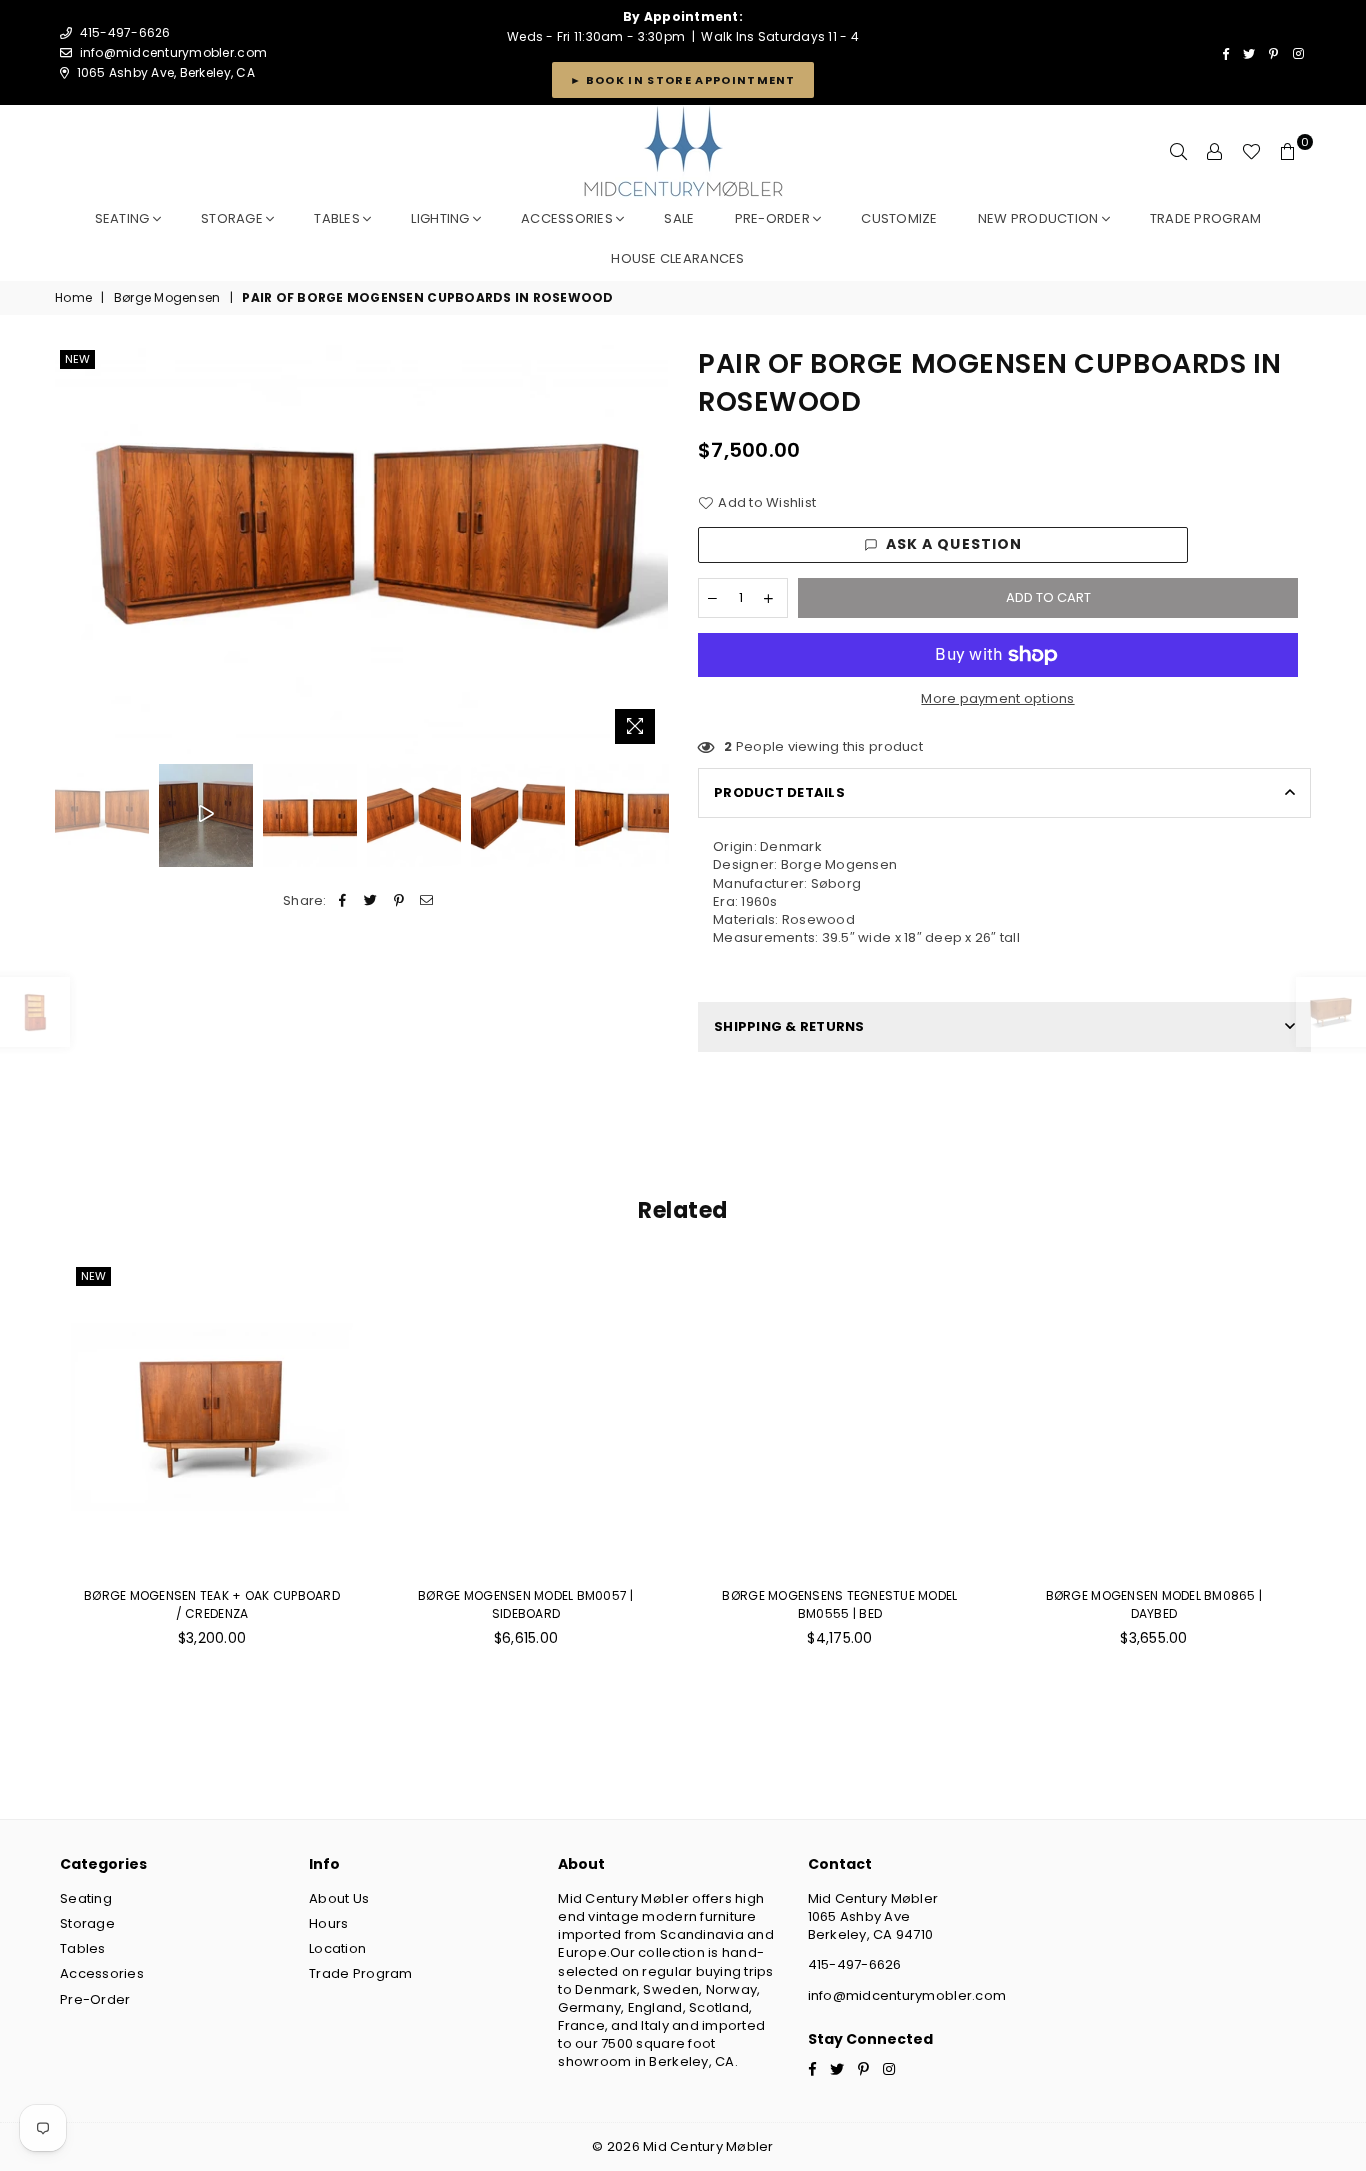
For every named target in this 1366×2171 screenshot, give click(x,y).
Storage (233, 218)
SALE (679, 218)
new (77, 359)
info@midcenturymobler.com (174, 52)
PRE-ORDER (774, 218)
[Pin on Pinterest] (399, 901)
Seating (124, 218)
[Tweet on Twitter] (370, 901)
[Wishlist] (1251, 152)
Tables (338, 218)
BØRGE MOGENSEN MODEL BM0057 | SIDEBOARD (526, 1604)
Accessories (568, 218)
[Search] (1179, 152)
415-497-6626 (855, 1964)
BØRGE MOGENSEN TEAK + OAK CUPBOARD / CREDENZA (212, 1604)
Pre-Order (95, 1999)
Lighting (441, 218)
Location (337, 1948)
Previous (72, 549)
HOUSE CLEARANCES (677, 258)
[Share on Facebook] (342, 901)
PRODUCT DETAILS (779, 792)
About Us (339, 1898)
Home (73, 298)
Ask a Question (954, 544)
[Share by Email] (427, 901)
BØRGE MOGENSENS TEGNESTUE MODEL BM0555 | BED (839, 1604)
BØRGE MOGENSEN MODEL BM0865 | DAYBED (1154, 1604)
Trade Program (360, 1973)
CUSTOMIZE (899, 218)
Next (650, 549)
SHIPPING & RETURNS (789, 1026)
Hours (328, 1923)
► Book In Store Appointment (683, 80)
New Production (1040, 218)
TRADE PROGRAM (1205, 218)
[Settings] (1215, 152)
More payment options (997, 699)
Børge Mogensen (167, 298)
